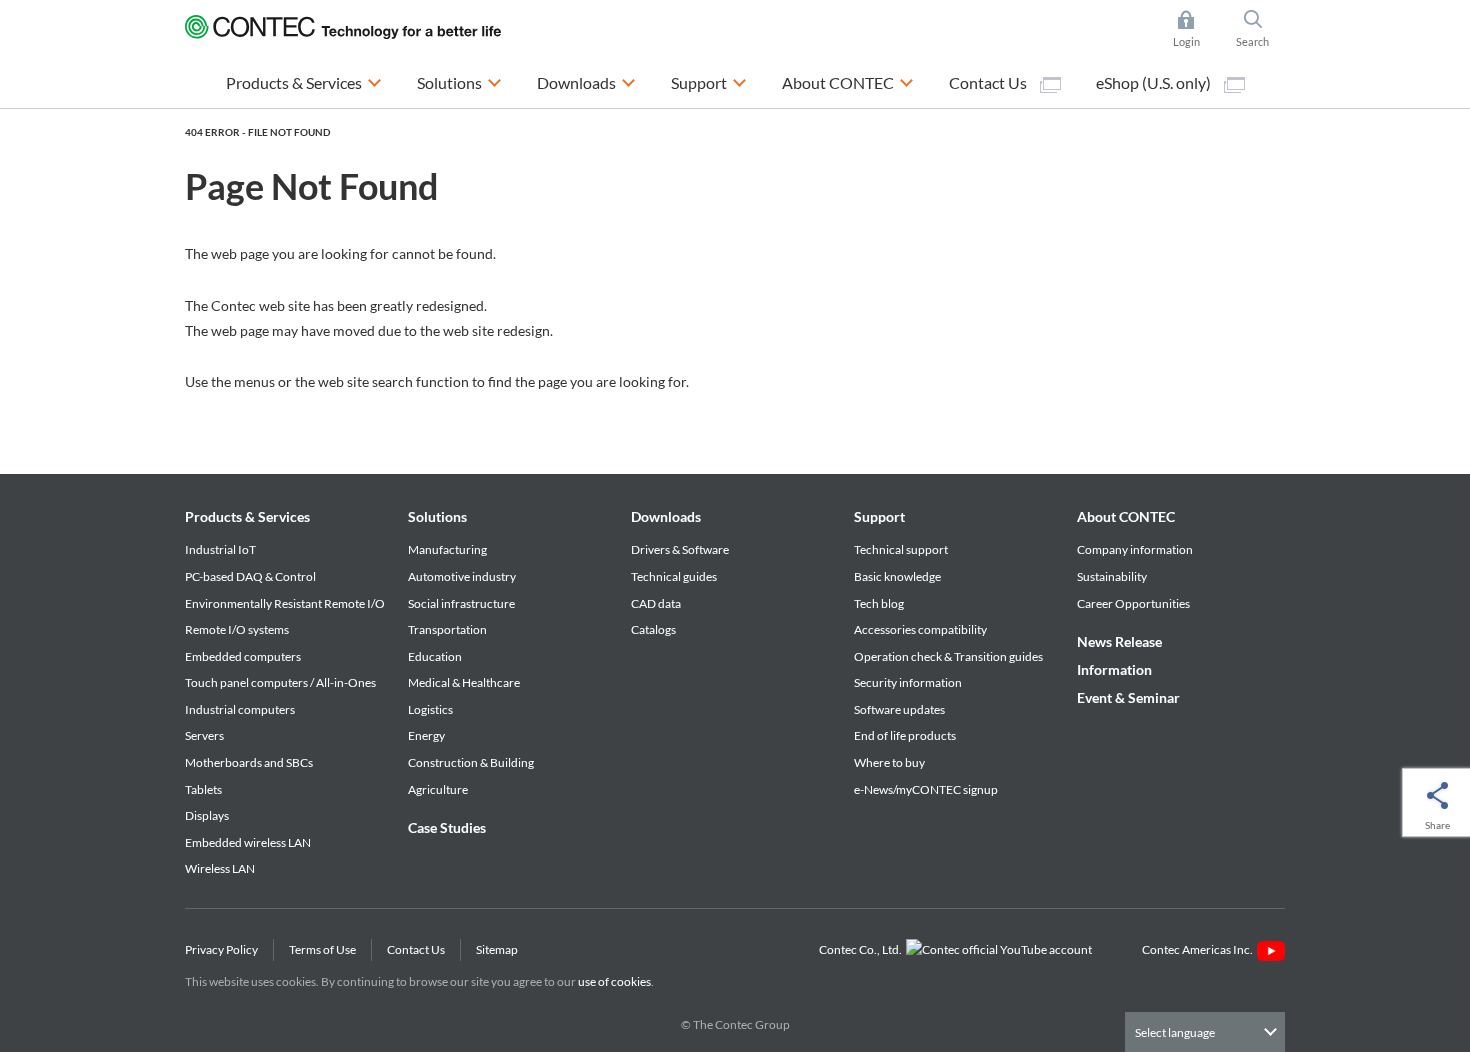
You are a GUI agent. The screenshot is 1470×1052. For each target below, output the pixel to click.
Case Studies (447, 827)
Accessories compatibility (920, 629)
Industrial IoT (220, 549)
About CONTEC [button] (848, 82)
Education (435, 656)
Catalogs (653, 629)
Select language (1175, 1032)
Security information (908, 682)
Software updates (899, 709)
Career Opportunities (1133, 603)
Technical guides (674, 576)
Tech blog (879, 603)
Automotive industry (462, 576)
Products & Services (247, 516)
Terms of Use (322, 949)
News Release (1119, 641)
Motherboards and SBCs (249, 762)
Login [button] (1196, 30)
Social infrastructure (461, 603)
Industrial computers (240, 709)
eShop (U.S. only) (1155, 82)
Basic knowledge (897, 576)
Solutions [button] (459, 82)
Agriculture (438, 789)
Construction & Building (471, 762)
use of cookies (614, 981)
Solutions (437, 516)
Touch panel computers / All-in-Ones (280, 682)
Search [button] (1260, 30)
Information (1114, 669)
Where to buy (889, 762)
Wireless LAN (220, 868)
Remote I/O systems (237, 629)
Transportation (447, 629)
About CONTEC (1126, 516)
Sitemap (497, 949)
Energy (426, 735)
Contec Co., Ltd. (862, 949)
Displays (207, 815)
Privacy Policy (221, 949)
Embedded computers (243, 656)
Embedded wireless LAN (248, 842)
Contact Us (989, 82)
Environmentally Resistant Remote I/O (285, 603)
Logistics (430, 709)
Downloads (666, 516)
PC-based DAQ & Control (250, 576)
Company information (1135, 549)
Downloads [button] (586, 82)
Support (879, 516)
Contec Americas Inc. (1199, 949)
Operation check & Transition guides (948, 656)
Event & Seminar (1128, 697)
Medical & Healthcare (464, 682)
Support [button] (709, 82)
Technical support (901, 549)
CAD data (656, 603)
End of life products (905, 735)
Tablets (203, 789)
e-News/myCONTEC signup (926, 789)
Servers (204, 735)
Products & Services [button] (304, 82)
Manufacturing (447, 549)
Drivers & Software (680, 549)
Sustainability (1112, 576)
